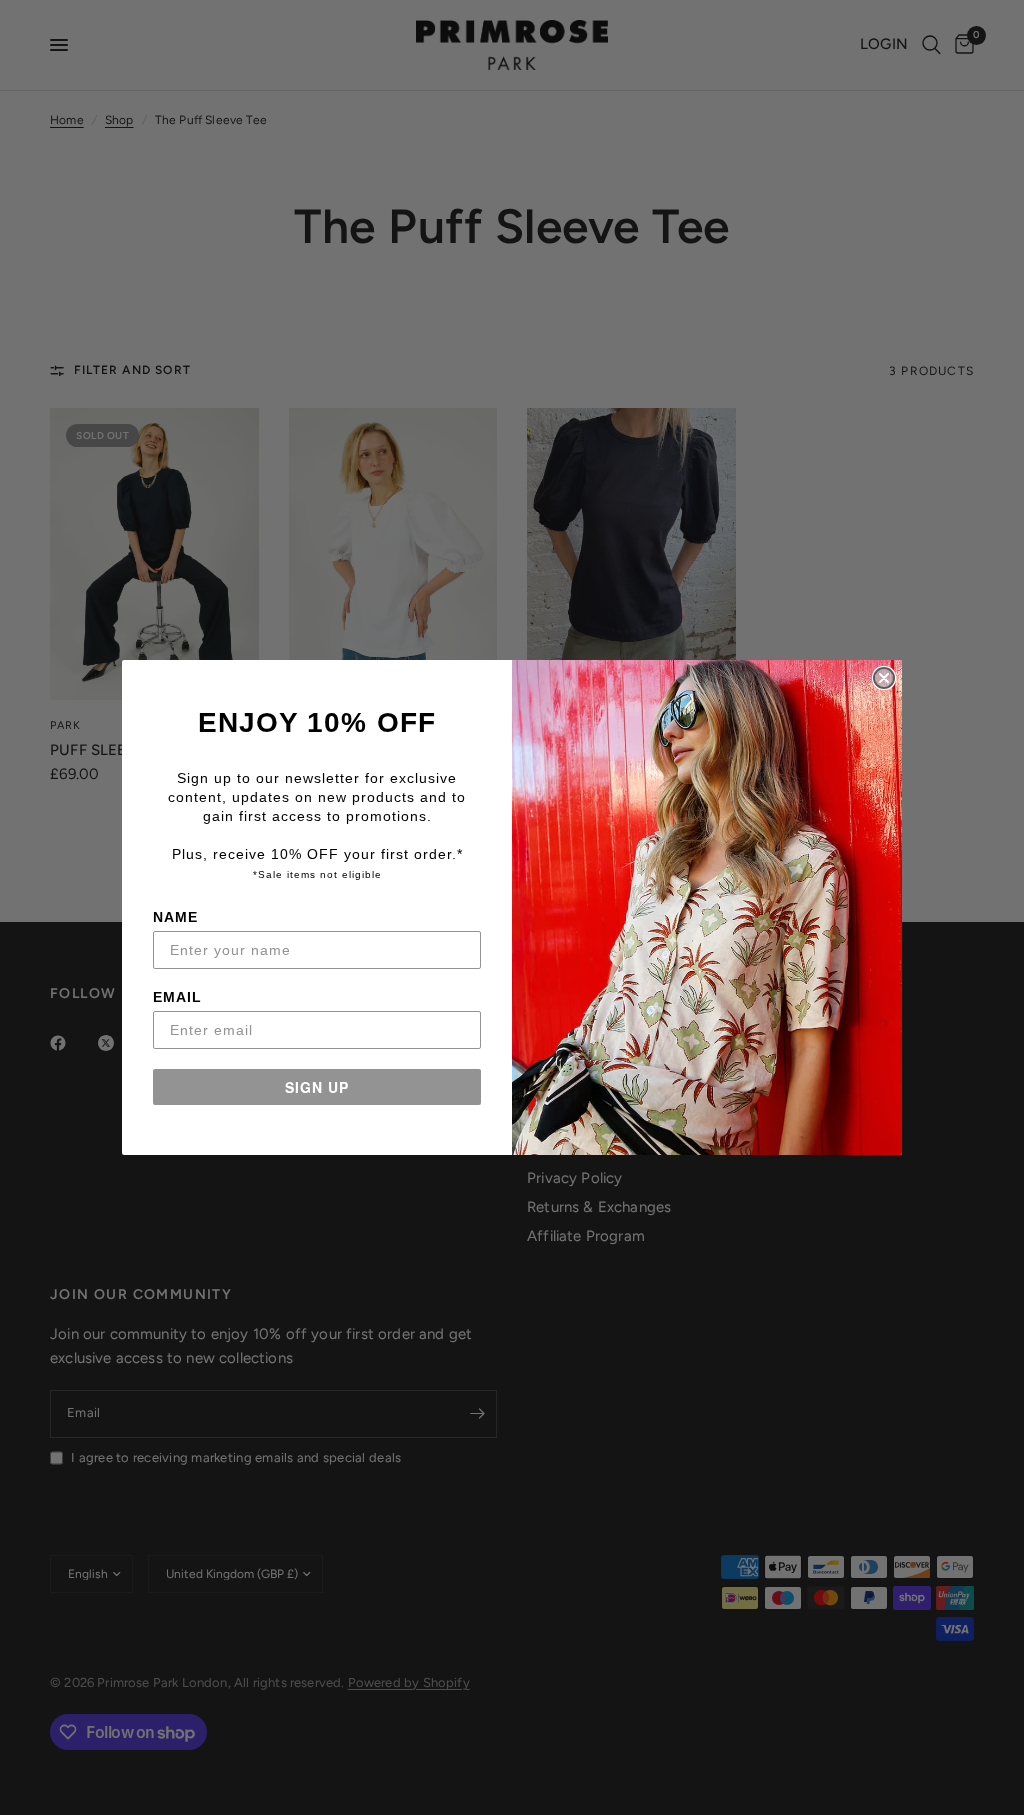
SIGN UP (317, 1087)
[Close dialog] (884, 678)
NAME (175, 917)
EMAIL (177, 997)
